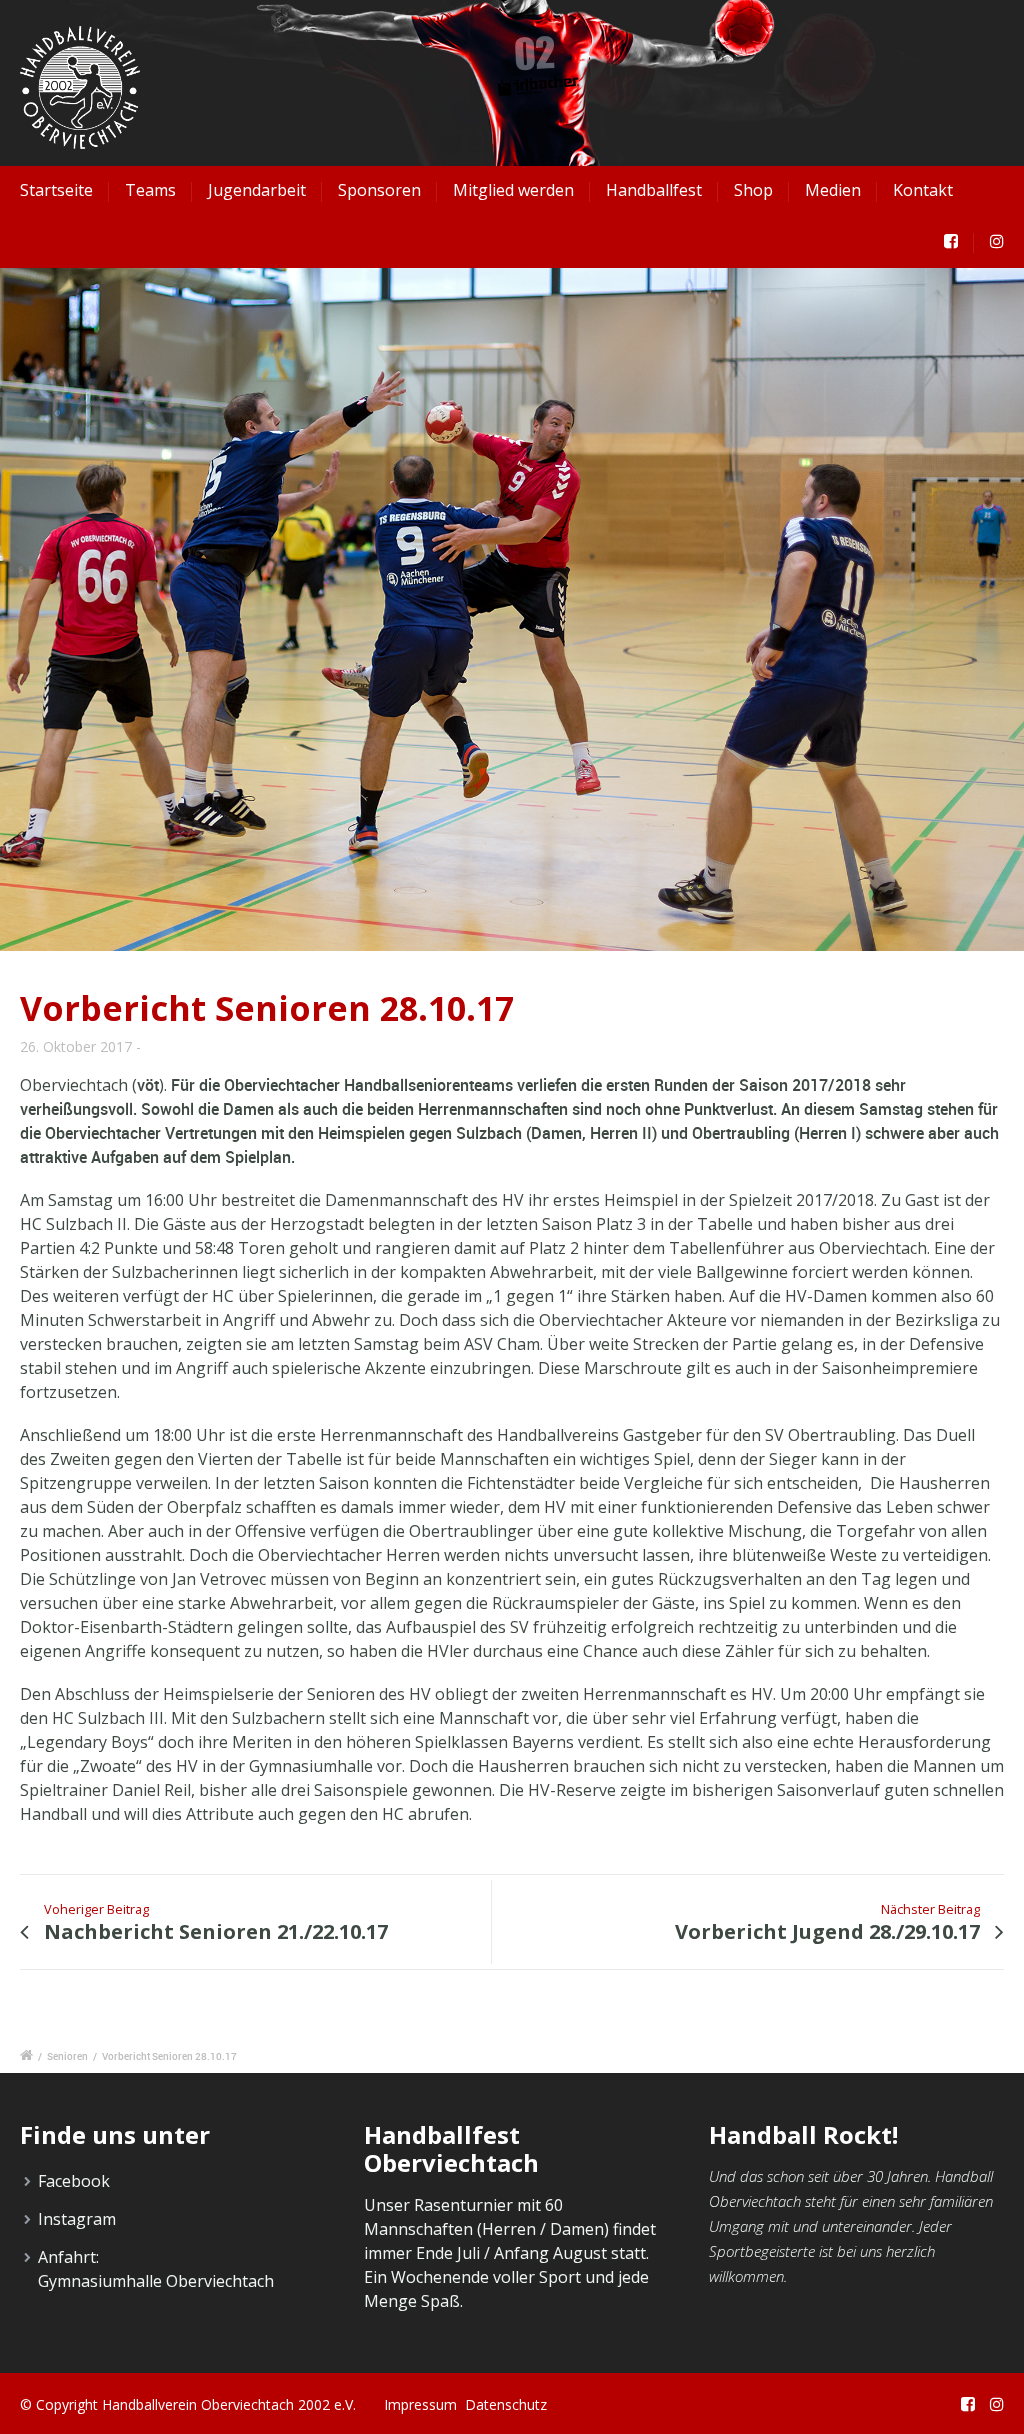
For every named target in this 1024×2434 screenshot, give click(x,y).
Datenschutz (506, 2404)
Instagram (77, 2219)
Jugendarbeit (257, 190)
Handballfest (654, 190)
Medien (833, 190)
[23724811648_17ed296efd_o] (512, 609)
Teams (150, 190)
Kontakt (923, 190)
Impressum (420, 2404)
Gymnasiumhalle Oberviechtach (156, 2281)
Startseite (56, 190)
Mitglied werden (513, 190)
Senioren (67, 2056)
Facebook (74, 2181)
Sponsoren (379, 190)
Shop (753, 190)
